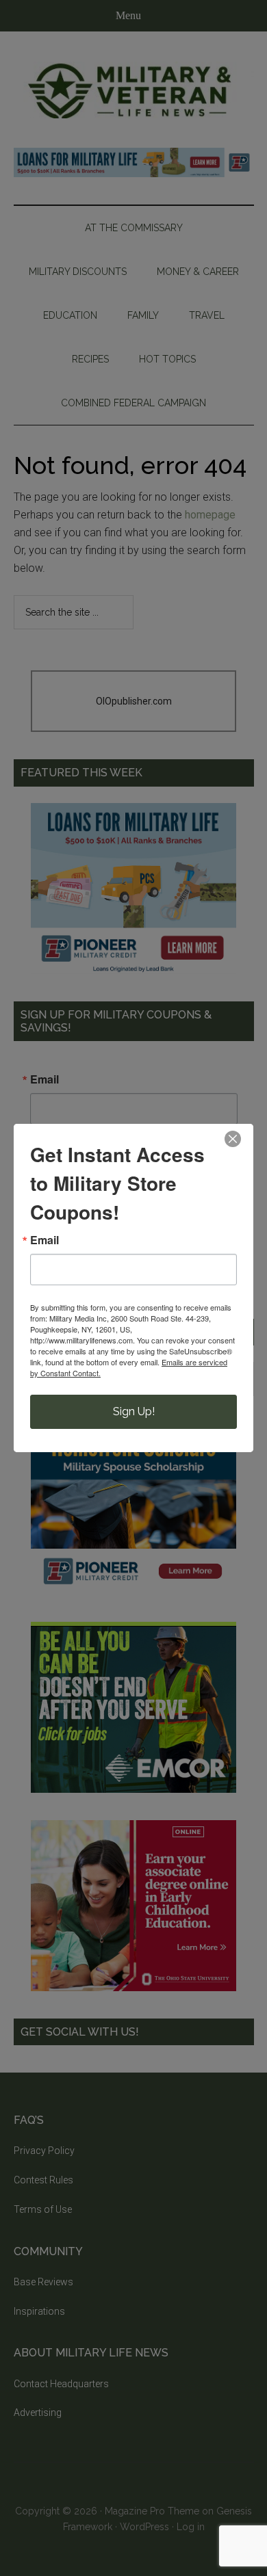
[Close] (233, 1139)
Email (44, 1240)
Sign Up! (134, 1411)
